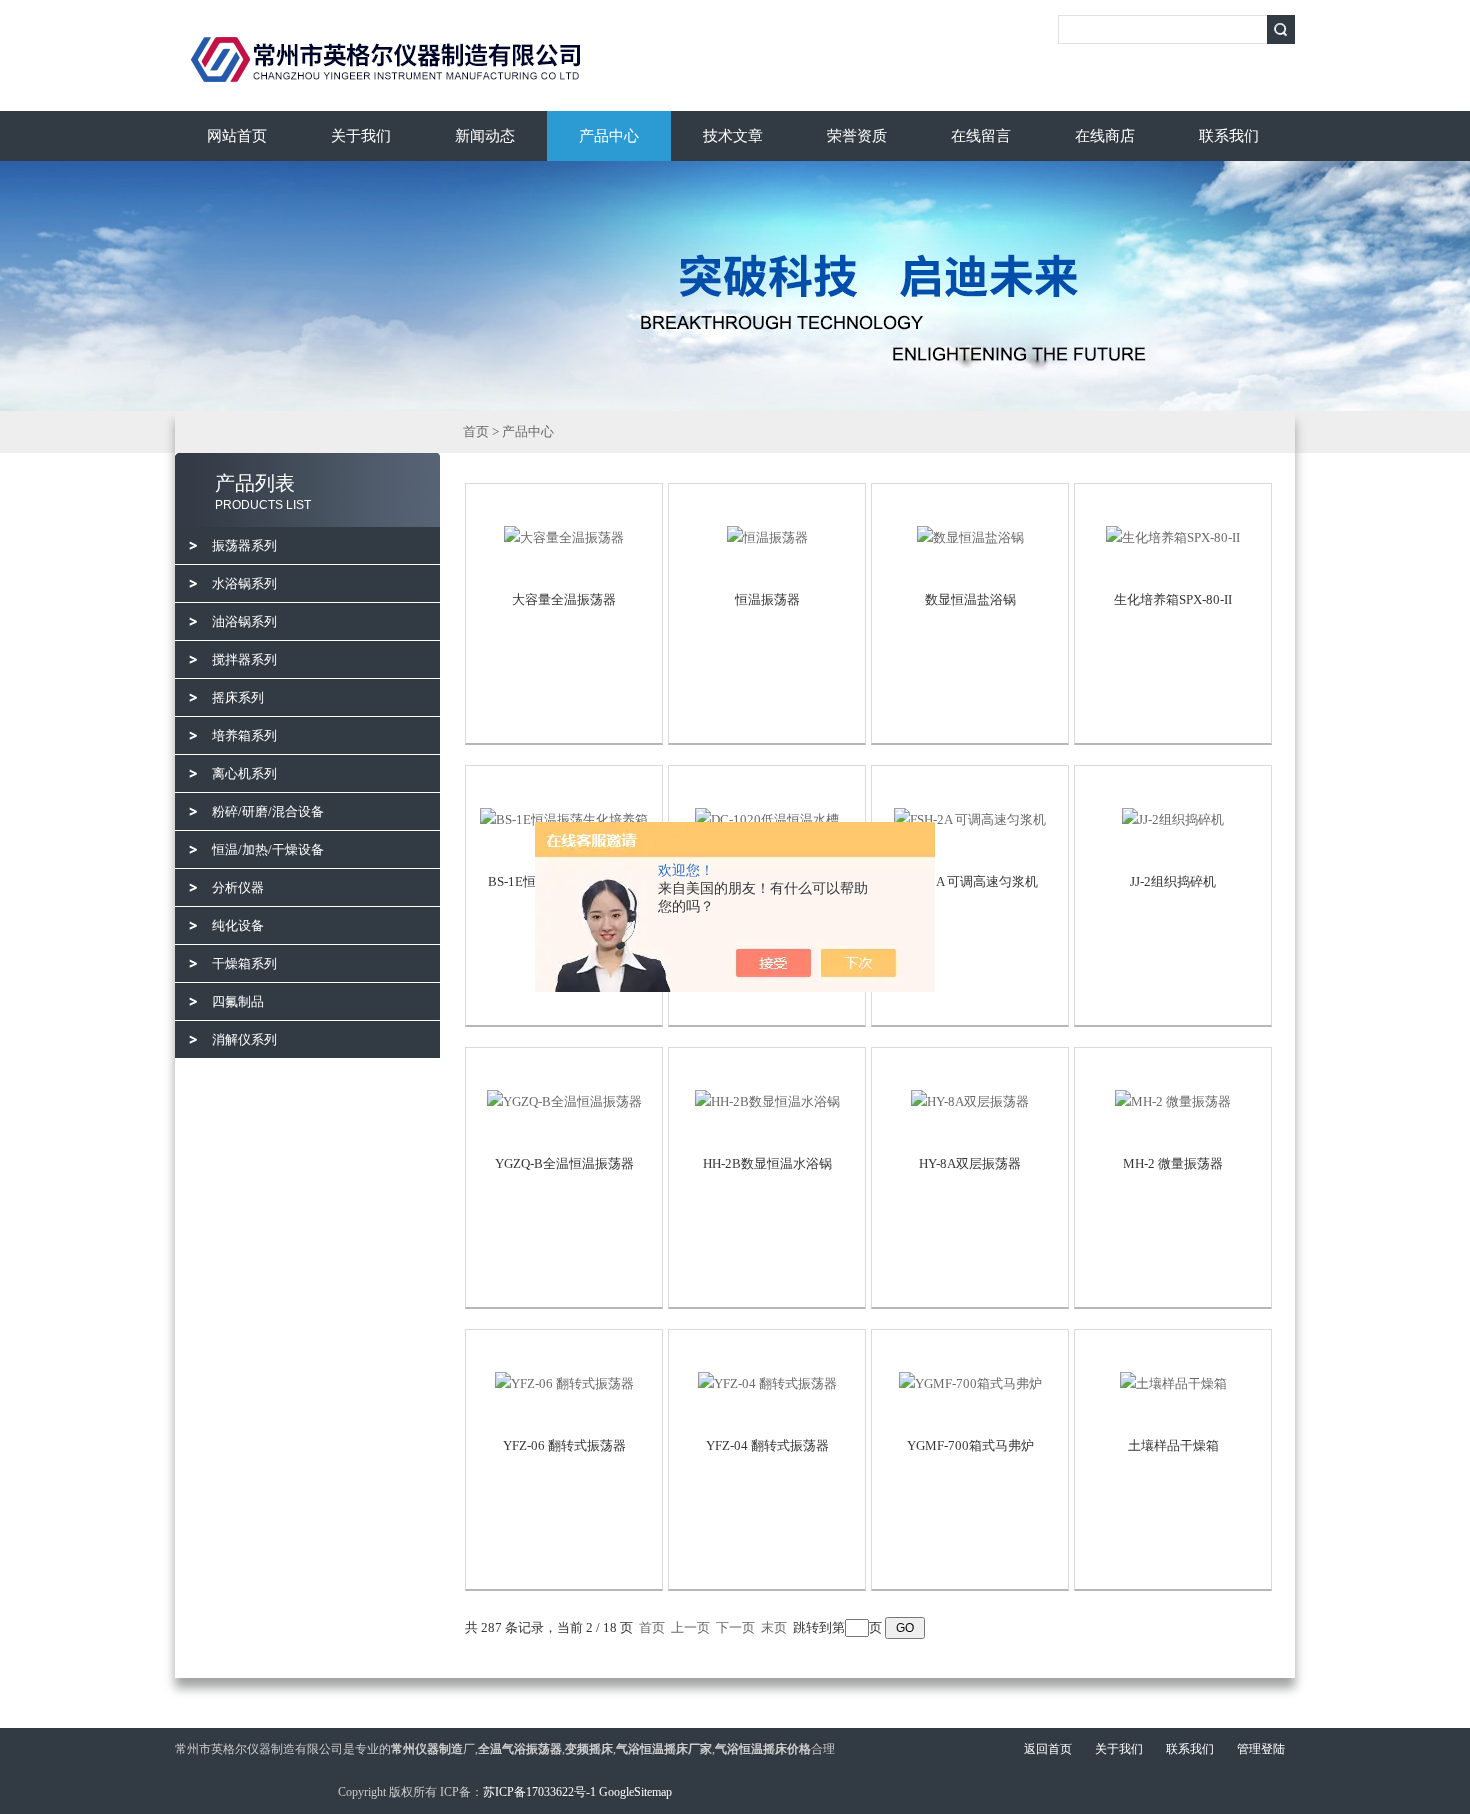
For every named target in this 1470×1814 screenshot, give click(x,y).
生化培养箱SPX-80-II (1173, 599)
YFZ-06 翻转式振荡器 (564, 1445)
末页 (774, 1627)
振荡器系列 (244, 545)
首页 (476, 431)
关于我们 (361, 136)
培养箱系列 (244, 735)
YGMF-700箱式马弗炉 (970, 1445)
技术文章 (733, 136)
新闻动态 (485, 136)
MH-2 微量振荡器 (1173, 1163)
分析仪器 (238, 887)
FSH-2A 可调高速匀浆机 (970, 881)
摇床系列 (238, 697)
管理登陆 (1261, 1749)
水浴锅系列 (244, 583)
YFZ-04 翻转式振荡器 (767, 1445)
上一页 (690, 1627)
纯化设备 (238, 925)
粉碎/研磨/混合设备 (268, 811)
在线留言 (981, 136)
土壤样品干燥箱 (1173, 1445)
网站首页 (237, 136)
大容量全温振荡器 (564, 599)
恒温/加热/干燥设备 (268, 849)
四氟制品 (238, 1001)
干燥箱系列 (244, 963)
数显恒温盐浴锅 (970, 599)
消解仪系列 (244, 1039)
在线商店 (1105, 136)
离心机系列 (244, 773)
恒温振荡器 (767, 599)
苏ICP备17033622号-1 (539, 1792)
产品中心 (609, 136)
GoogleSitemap (635, 1792)
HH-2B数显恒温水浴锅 (767, 1163)
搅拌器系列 (244, 659)
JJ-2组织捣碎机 (1173, 881)
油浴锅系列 (244, 621)
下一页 (735, 1627)
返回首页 (1048, 1749)
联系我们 (1229, 136)
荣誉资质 (857, 136)
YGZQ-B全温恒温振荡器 (564, 1163)
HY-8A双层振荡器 (970, 1163)
